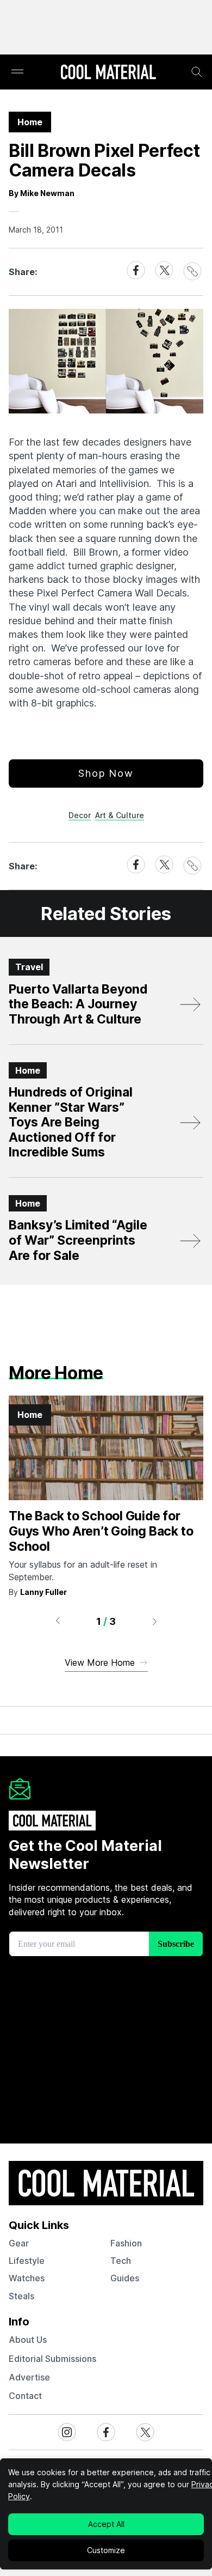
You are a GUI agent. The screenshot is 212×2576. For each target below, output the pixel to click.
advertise (29, 2377)
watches (27, 2278)
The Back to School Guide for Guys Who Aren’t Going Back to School (101, 1531)
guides (125, 2278)
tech (121, 2261)
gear (19, 2243)
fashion (126, 2243)
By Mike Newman (42, 193)
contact (25, 2396)
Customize (106, 2550)
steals (21, 2296)
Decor (80, 815)
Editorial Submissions (52, 2359)
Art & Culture (120, 815)
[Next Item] (155, 1621)
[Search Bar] (197, 72)
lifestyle (27, 2261)
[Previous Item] (58, 1621)
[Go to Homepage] (108, 73)
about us (28, 2340)
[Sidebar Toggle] (17, 72)
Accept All (106, 2524)
